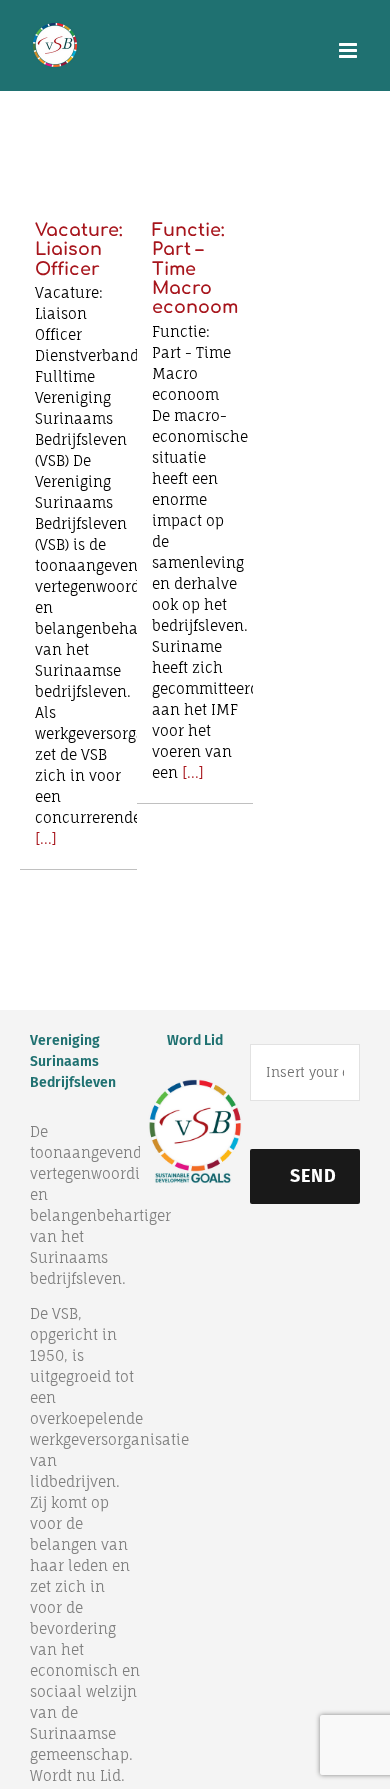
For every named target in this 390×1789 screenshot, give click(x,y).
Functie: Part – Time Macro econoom (195, 269)
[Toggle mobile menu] (349, 50)
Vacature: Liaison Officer (78, 250)
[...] (46, 838)
